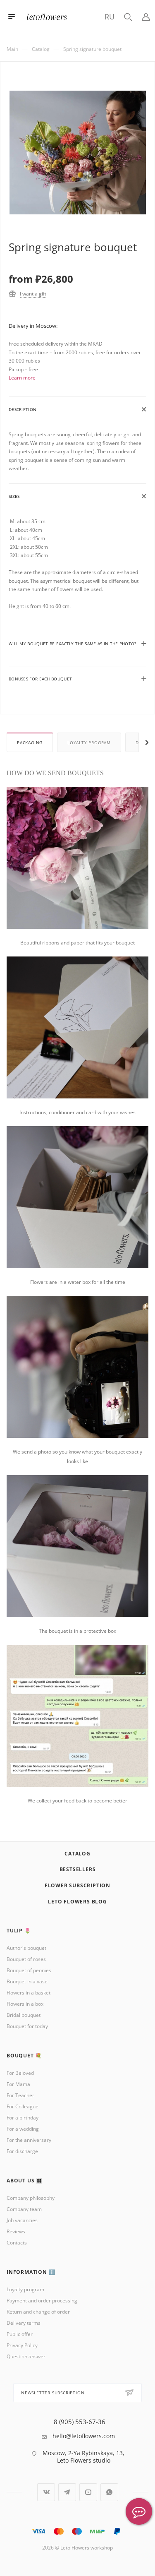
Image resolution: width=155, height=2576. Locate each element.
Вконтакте (46, 2492)
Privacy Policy (22, 2345)
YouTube (88, 2492)
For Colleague (23, 2106)
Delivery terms (24, 2323)
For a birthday (23, 2118)
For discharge (22, 2151)
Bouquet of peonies (29, 1970)
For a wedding (23, 2129)
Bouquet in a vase (27, 1981)
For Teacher (20, 2095)
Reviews (16, 2231)
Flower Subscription (77, 1885)
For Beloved (20, 2073)
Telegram (67, 2492)
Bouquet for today (27, 2026)
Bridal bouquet (24, 2015)
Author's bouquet (26, 1948)
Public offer (20, 2334)
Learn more (22, 378)
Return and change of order (38, 2312)
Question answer (26, 2356)
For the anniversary (29, 2140)
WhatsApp (109, 2492)
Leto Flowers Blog (77, 1902)
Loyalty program (89, 743)
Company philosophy (31, 2198)
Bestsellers (78, 1869)
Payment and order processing (42, 2301)
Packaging (30, 743)
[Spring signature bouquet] (78, 158)
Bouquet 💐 (24, 2056)
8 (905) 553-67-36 (80, 2422)
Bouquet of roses (26, 1959)
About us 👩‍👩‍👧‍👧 (25, 2181)
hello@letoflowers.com (84, 2436)
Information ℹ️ (31, 2272)
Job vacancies (22, 2220)
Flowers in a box (25, 2004)
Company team (24, 2209)
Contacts (17, 2243)
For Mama (18, 2084)
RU (110, 17)
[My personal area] (146, 16)
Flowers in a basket (29, 1993)
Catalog (77, 1854)
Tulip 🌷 (19, 1931)
